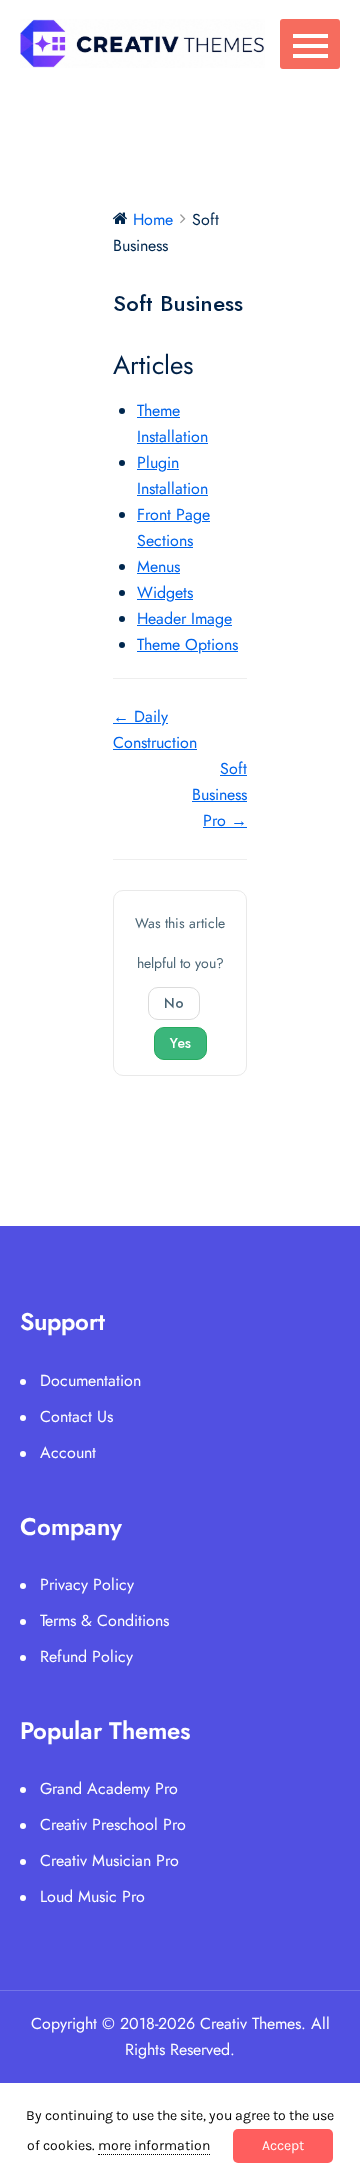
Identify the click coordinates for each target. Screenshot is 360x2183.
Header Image (184, 618)
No (174, 1003)
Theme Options (187, 644)
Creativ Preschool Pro (113, 1824)
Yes (180, 1043)
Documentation (90, 1380)
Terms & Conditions (104, 1620)
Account (68, 1452)
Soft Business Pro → (219, 794)
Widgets (165, 592)
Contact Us (76, 1416)
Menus (158, 566)
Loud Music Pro (92, 1896)
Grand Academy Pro (109, 1788)
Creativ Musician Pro (109, 1860)
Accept (283, 2145)
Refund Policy (86, 1656)
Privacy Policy (87, 1584)
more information (154, 2145)
